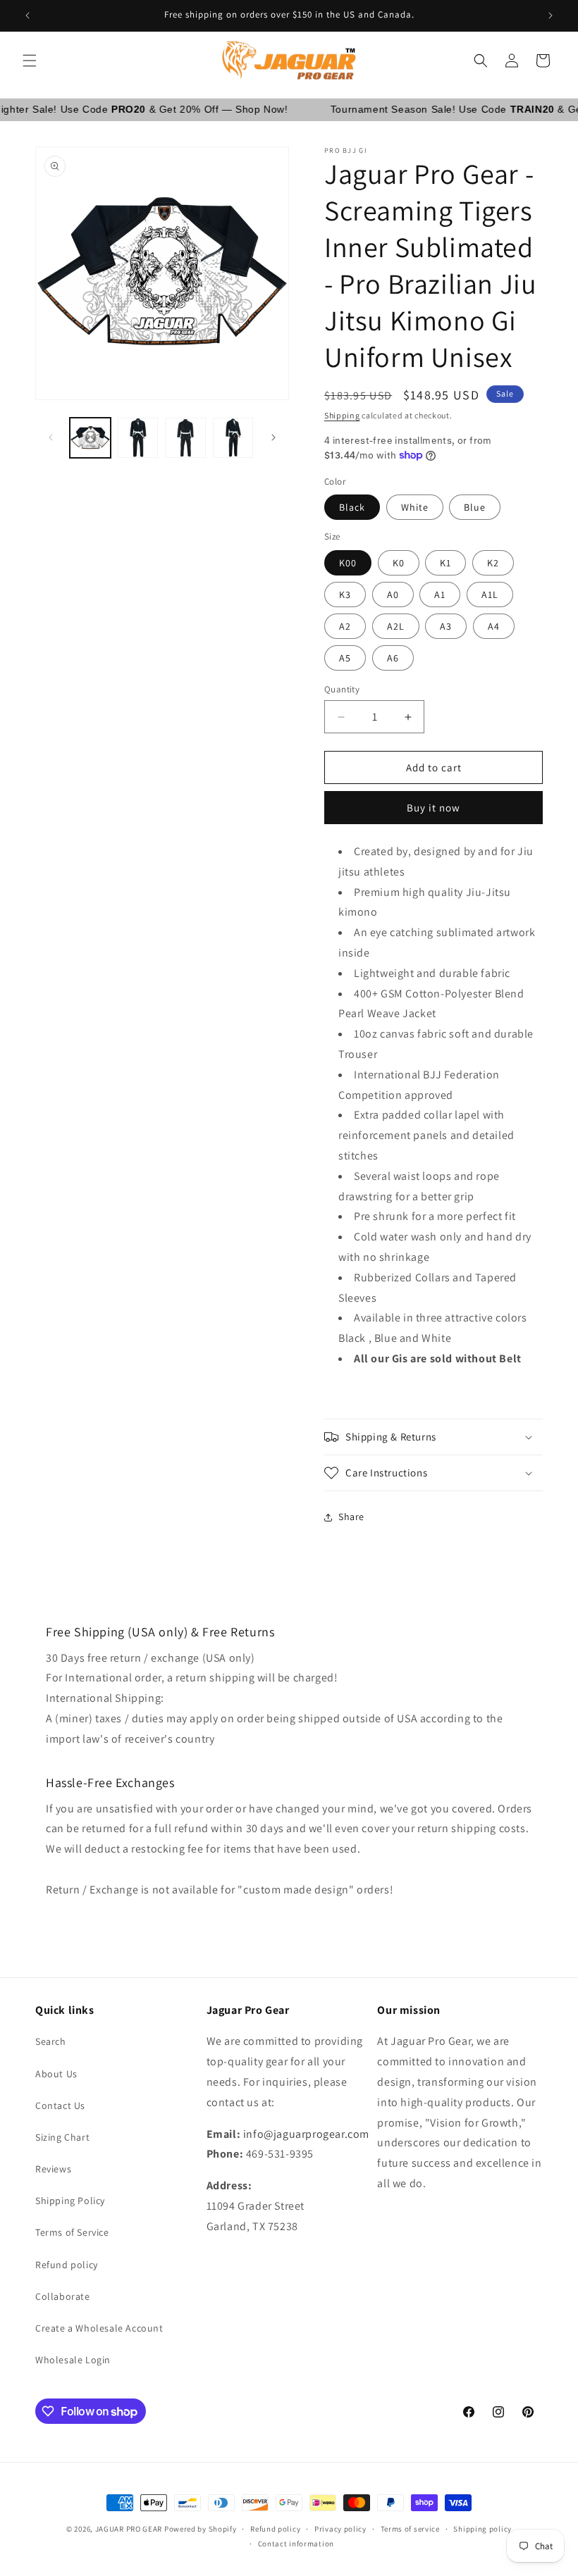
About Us (56, 2074)
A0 (393, 595)
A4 (494, 626)
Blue (475, 507)
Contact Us (60, 2105)
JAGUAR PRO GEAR (129, 2529)
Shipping (342, 415)
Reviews (53, 2169)
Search (51, 2041)
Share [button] (351, 1517)
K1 (445, 563)
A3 (446, 626)
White (415, 507)
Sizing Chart (62, 2137)
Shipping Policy (70, 2201)
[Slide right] (273, 437)
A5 (345, 658)
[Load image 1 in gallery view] (90, 438)
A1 (440, 595)
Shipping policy (482, 2529)
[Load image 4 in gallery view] (233, 438)
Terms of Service (72, 2232)
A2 (345, 626)
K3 (345, 595)
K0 (399, 563)
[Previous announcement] (27, 15)
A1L (490, 595)
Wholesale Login (73, 2360)
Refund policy (67, 2265)
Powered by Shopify (201, 2529)
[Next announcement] (551, 15)
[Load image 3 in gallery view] (185, 438)
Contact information (296, 2544)
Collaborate (63, 2296)
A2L (396, 626)
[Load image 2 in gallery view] (138, 438)
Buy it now (433, 808)
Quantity (342, 689)
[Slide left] (51, 437)
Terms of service (410, 2529)
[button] (30, 61)
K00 (348, 563)
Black (352, 507)
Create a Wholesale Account (99, 2328)
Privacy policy (340, 2529)
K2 (493, 563)
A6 (393, 658)
